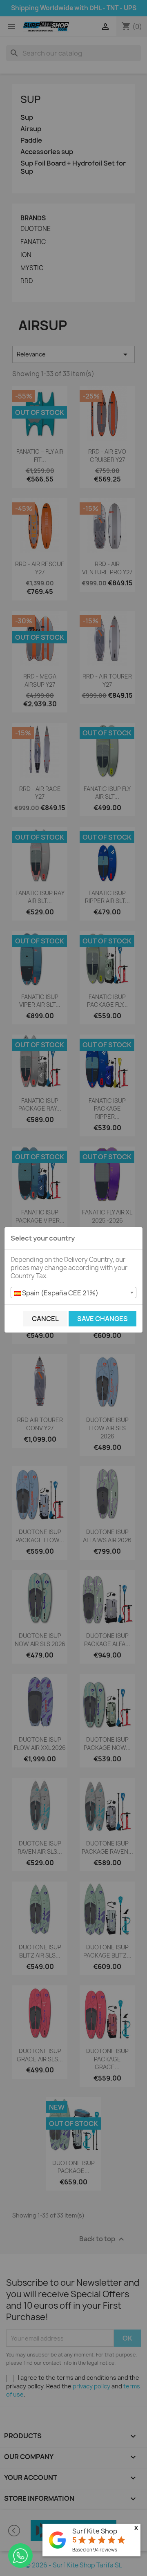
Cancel (45, 1319)
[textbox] (73, 1293)
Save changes (102, 1319)
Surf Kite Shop (95, 2531)
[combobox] (73, 1292)
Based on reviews (95, 2550)
